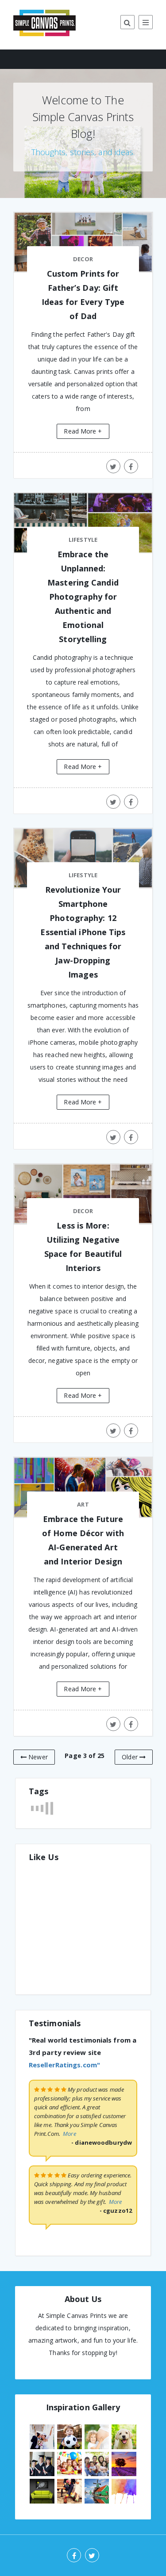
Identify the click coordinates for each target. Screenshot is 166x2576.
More (69, 2134)
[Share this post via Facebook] (131, 466)
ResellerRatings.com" (64, 2065)
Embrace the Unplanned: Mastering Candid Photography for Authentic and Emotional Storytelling (83, 597)
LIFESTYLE (83, 540)
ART (83, 1504)
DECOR (83, 259)
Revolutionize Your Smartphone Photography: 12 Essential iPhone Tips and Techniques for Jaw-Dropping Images (83, 932)
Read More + (83, 431)
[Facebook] (74, 2555)
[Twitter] (92, 2555)
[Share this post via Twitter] (113, 466)
